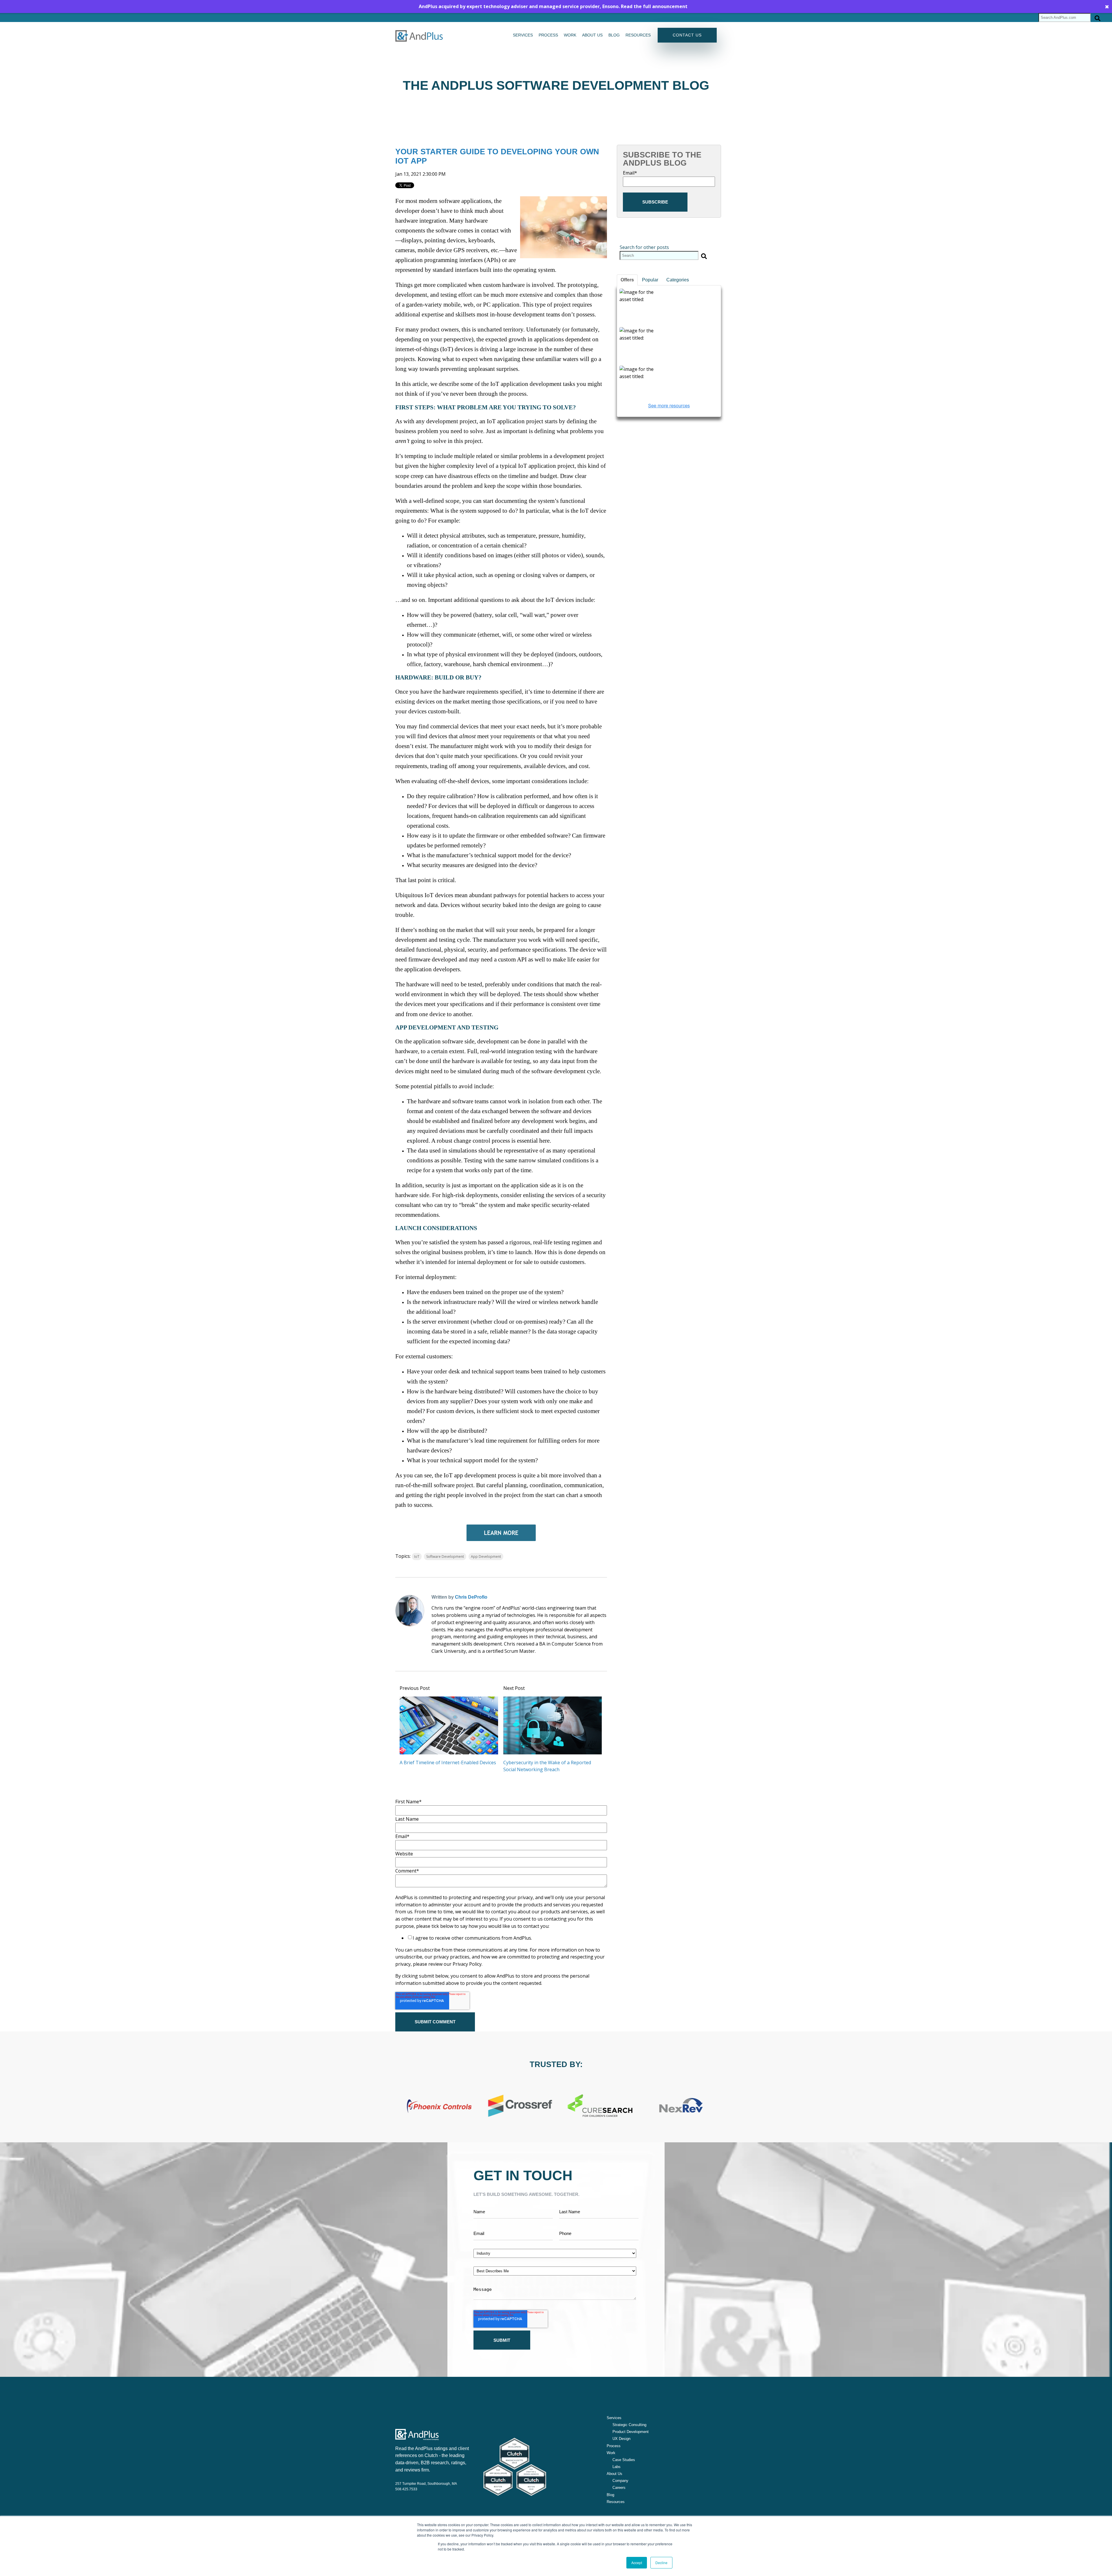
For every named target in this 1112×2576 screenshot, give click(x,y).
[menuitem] (627, 2425)
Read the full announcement (654, 6)
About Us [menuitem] (614, 2474)
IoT (417, 1557)
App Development (486, 1557)
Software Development (445, 1557)
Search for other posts (644, 247)
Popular (650, 280)
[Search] (1098, 18)
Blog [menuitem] (614, 35)
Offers (627, 280)
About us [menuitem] (592, 35)
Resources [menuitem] (638, 35)
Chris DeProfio (471, 1597)
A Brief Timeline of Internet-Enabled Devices (448, 1762)
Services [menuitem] (523, 35)
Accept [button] (637, 2563)
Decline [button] (661, 2563)
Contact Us (687, 35)
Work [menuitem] (570, 35)
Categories (678, 280)
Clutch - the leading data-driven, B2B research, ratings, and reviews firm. (431, 2463)
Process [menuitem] (548, 35)
